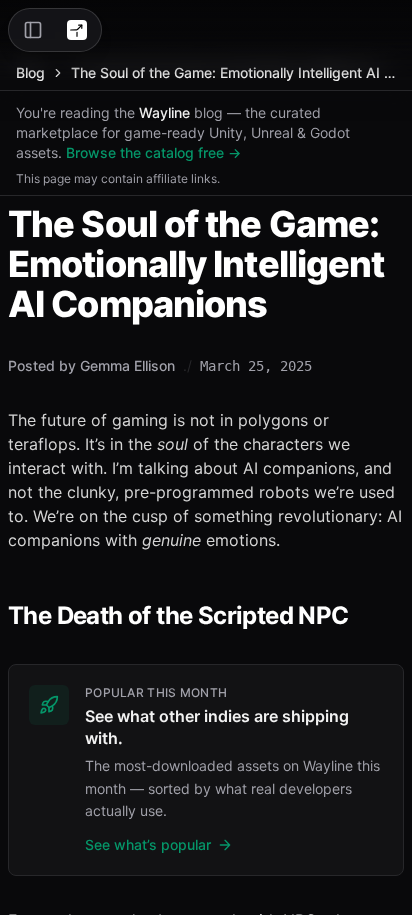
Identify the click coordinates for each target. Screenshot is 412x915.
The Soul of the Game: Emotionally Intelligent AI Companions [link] (233, 72)
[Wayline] (77, 30)
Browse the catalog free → (153, 152)
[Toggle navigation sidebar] (33, 30)
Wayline (164, 112)
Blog (30, 72)
